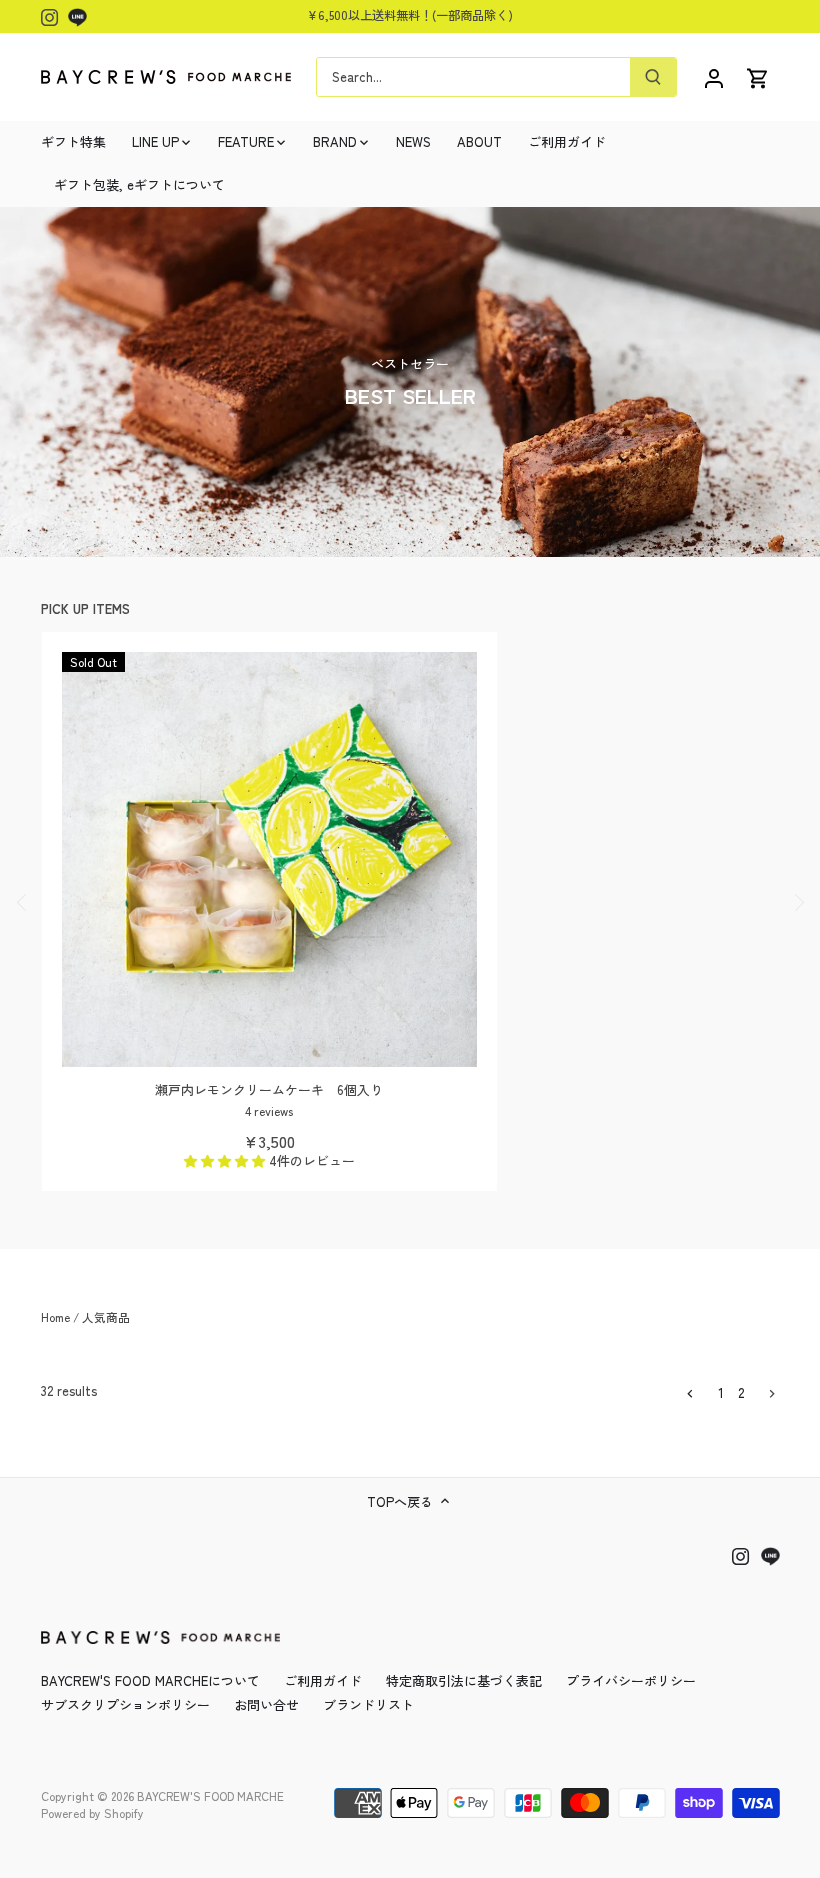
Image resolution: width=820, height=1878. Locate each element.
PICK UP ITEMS (85, 608)
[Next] (798, 903)
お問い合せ (266, 1704)
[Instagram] (49, 16)
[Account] (714, 76)
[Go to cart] (758, 76)
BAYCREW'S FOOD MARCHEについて (150, 1680)
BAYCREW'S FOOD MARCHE (210, 1795)
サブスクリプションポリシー (125, 1704)
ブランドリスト (368, 1704)
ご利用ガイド (323, 1680)
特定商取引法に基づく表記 (464, 1680)
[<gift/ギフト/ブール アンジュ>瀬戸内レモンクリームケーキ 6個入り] (269, 859)
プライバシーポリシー (631, 1680)
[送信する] (653, 77)
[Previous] (22, 903)
